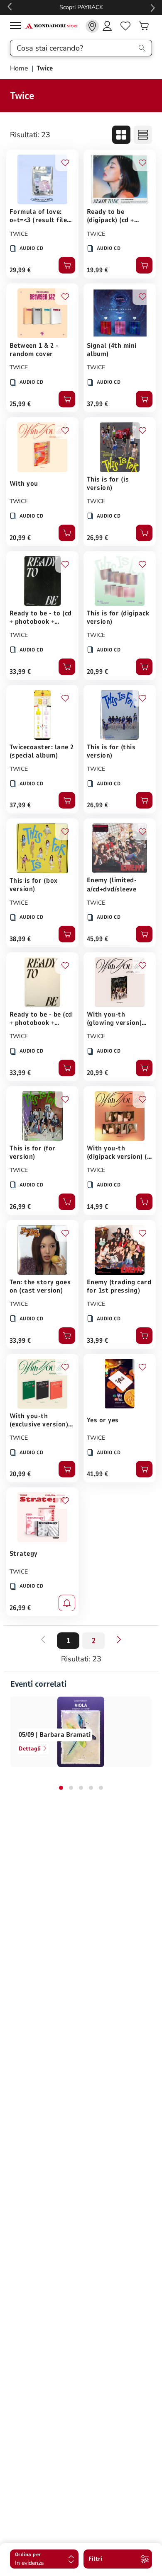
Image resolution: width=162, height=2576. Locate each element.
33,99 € (20, 672)
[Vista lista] (143, 135)
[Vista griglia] (121, 135)
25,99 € (20, 404)
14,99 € (97, 1207)
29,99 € (20, 270)
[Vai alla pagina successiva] (119, 1639)
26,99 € (97, 538)
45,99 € (97, 939)
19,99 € (97, 270)
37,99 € (97, 404)
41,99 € (97, 1474)
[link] (92, 26)
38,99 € (20, 939)
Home (20, 68)
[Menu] (17, 27)
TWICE (19, 234)
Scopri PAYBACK (81, 7)
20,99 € (20, 538)
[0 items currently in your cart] (144, 26)
